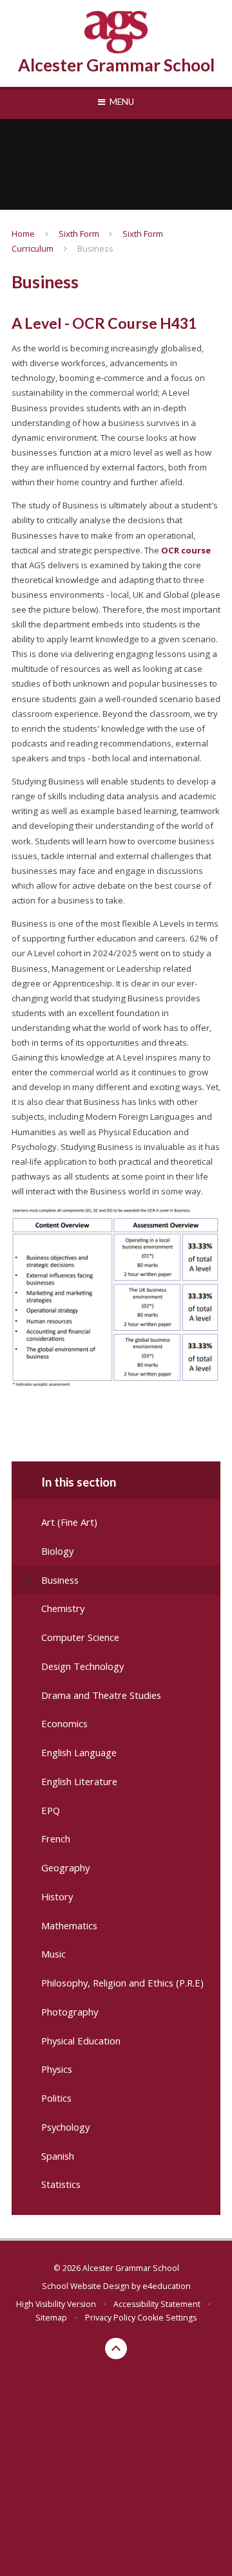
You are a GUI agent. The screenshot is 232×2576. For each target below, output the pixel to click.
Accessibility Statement (157, 2304)
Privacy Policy (110, 2318)
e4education (167, 2286)
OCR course (186, 550)
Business (95, 248)
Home (23, 234)
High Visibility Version (56, 2304)
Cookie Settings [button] (167, 2318)
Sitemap (51, 2318)
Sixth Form (79, 234)
